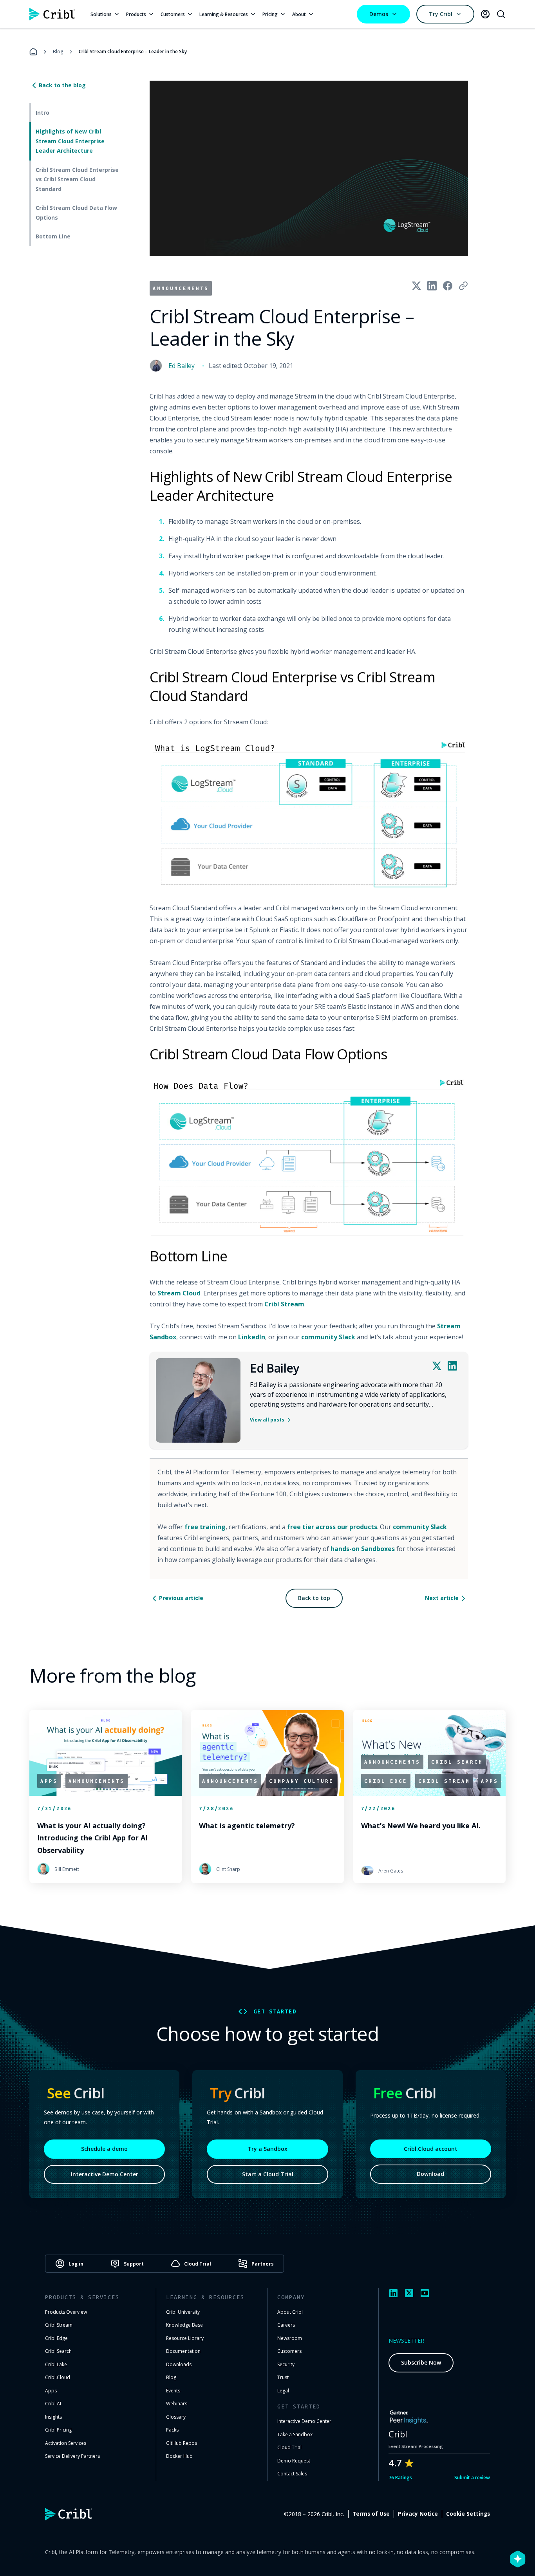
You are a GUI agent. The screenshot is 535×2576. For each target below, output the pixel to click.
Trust (283, 2377)
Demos (379, 14)
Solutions (101, 14)
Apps (51, 2391)
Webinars (177, 2404)
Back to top (314, 1598)
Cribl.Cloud (58, 2377)
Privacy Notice (418, 2514)
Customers (173, 14)
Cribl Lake (56, 2364)
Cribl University (183, 2312)
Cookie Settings (468, 2514)
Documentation (183, 2351)
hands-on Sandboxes (363, 1549)
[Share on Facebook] (448, 286)
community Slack (328, 1337)
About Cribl (290, 2312)
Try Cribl (441, 14)
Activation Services (66, 2443)
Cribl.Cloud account (431, 2149)
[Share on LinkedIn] (432, 286)
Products (136, 14)
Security (286, 2364)
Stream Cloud (179, 1293)
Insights (53, 2417)
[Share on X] (416, 286)
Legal (283, 2391)
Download (430, 2174)
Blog (58, 51)
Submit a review (472, 2478)
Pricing (270, 14)
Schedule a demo (104, 2149)
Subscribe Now (421, 2362)
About (299, 14)
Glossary (176, 2417)
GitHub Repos (182, 2443)
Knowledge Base (184, 2325)
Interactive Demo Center (105, 2174)
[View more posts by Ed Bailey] (198, 1400)
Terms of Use (371, 2514)
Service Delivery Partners (72, 2456)
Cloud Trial (289, 2447)
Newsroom (290, 2338)
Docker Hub (179, 2456)
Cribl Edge (56, 2338)
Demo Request (294, 2461)
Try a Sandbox (267, 2149)
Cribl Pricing (58, 2430)
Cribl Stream (284, 1304)
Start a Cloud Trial (268, 2174)
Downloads (179, 2364)
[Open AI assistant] (518, 2559)
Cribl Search (58, 2351)
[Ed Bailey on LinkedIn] (452, 1366)
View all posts (267, 1420)
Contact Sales (292, 2474)
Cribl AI (53, 2404)
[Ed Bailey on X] (437, 1366)
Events (173, 2391)
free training (205, 1527)
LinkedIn (252, 1337)
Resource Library (185, 2338)
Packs (172, 2430)
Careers (286, 2325)
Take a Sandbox (295, 2434)
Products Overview (66, 2312)
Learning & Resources (224, 14)
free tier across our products (332, 1527)
